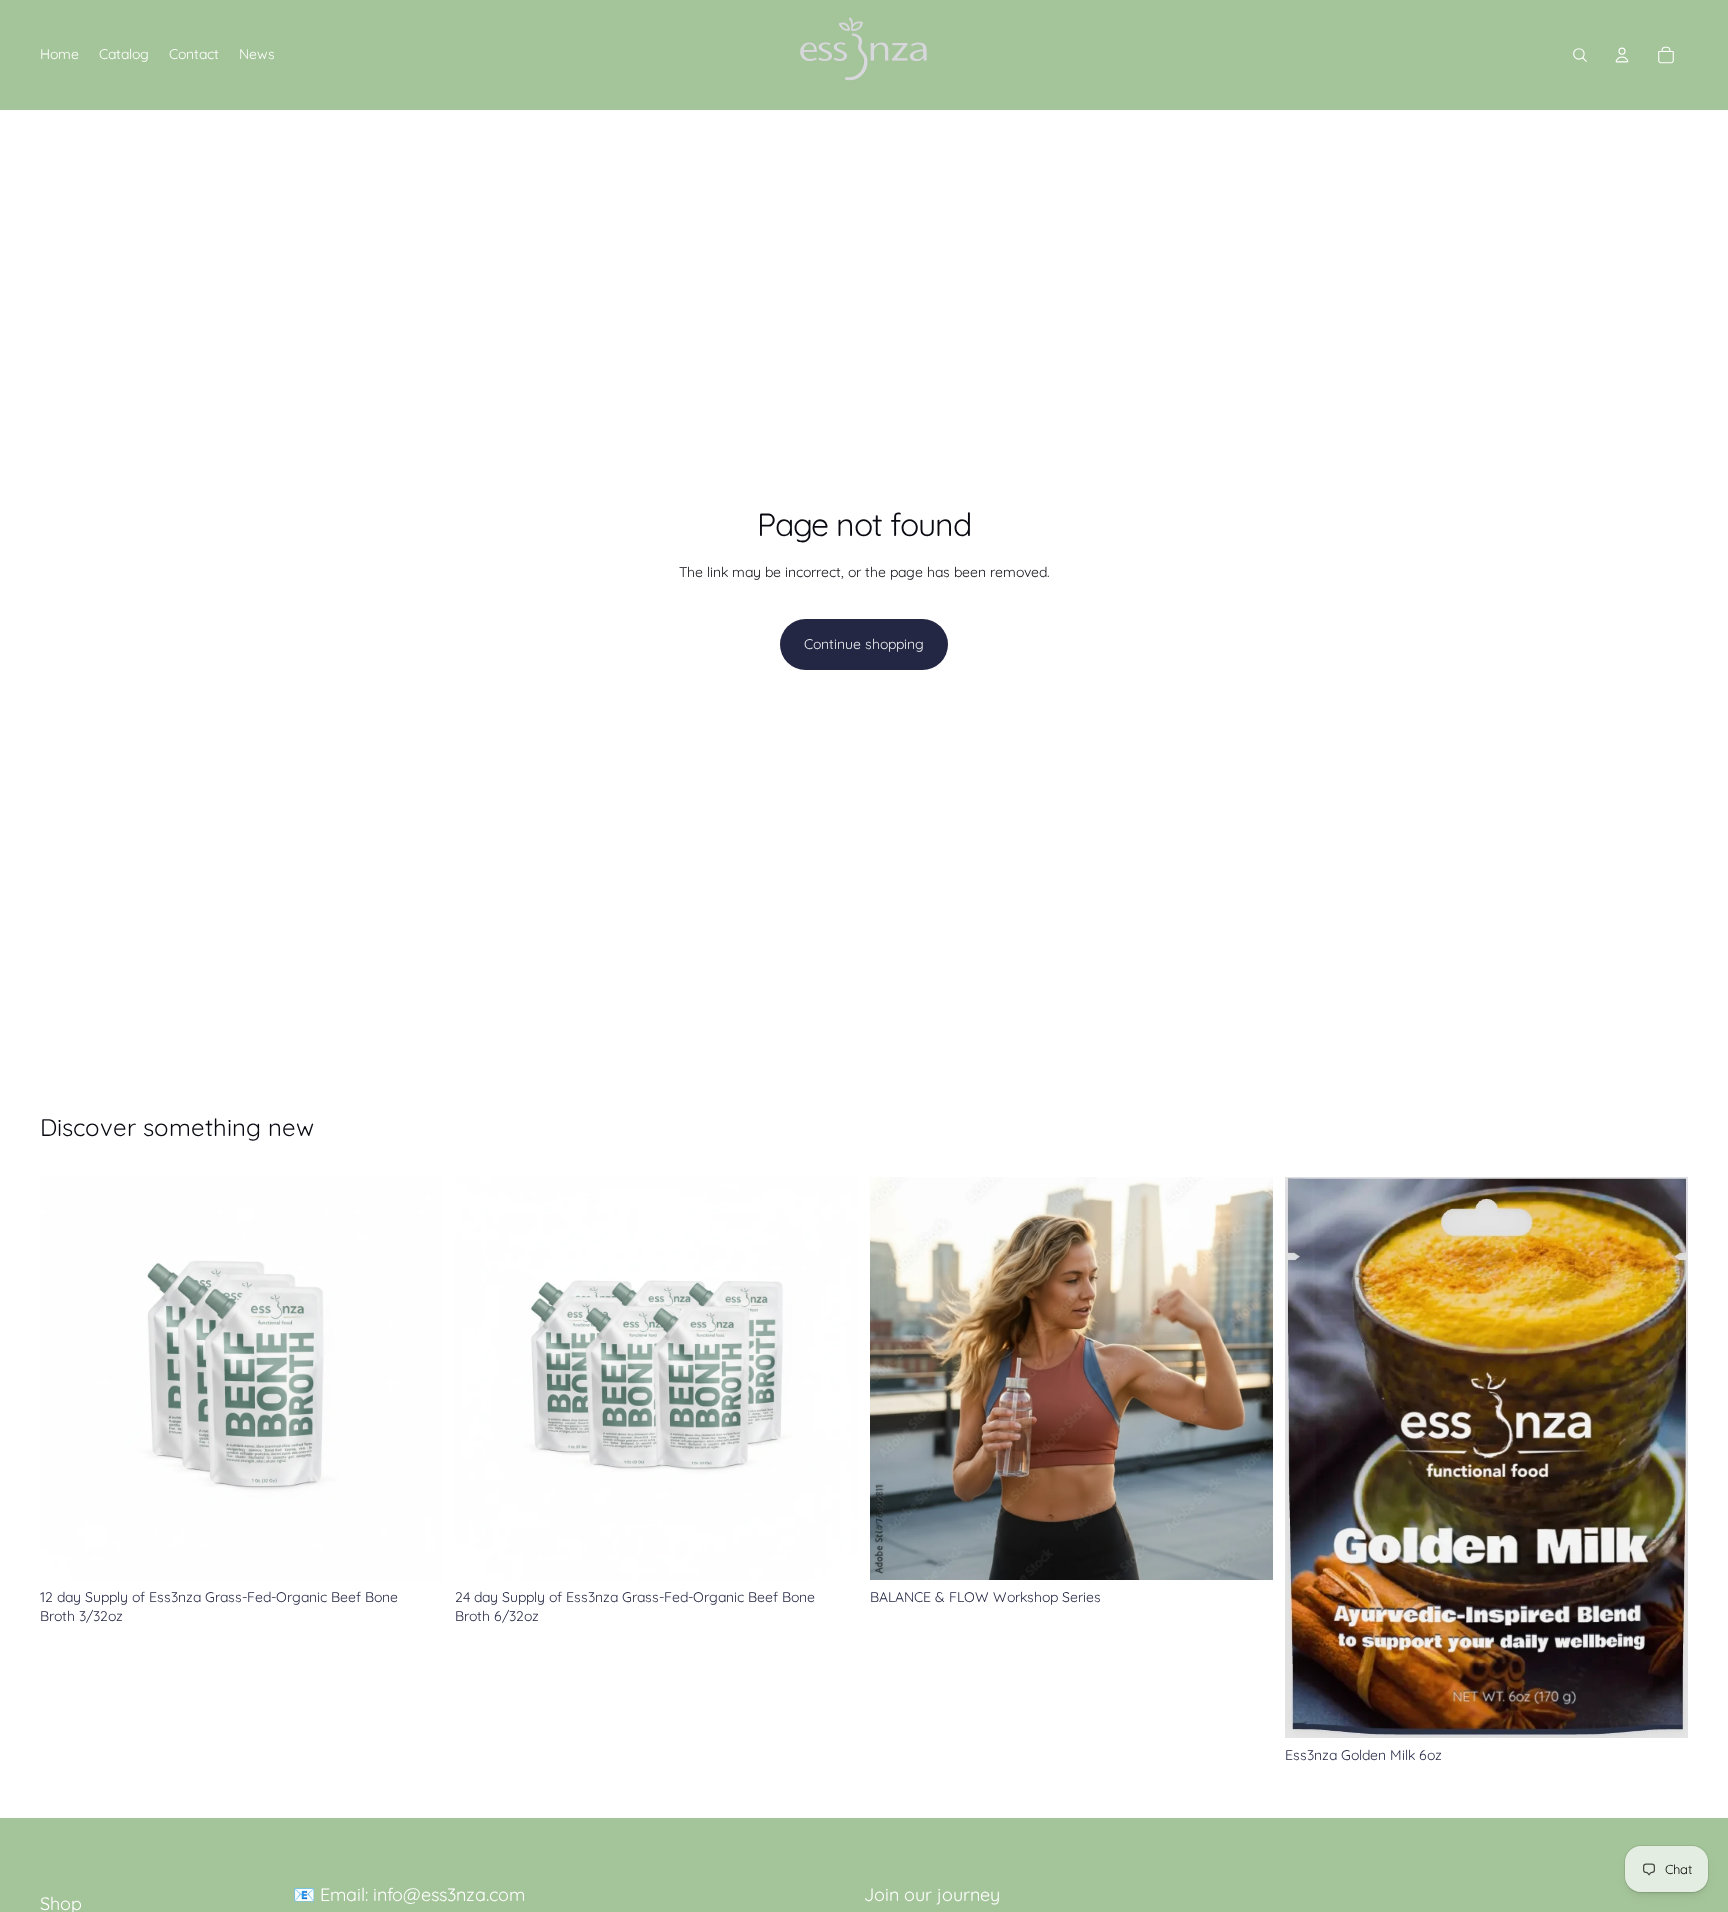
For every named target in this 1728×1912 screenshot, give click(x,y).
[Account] (1622, 55)
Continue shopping (864, 644)
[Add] (412, 1549)
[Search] (1580, 55)
